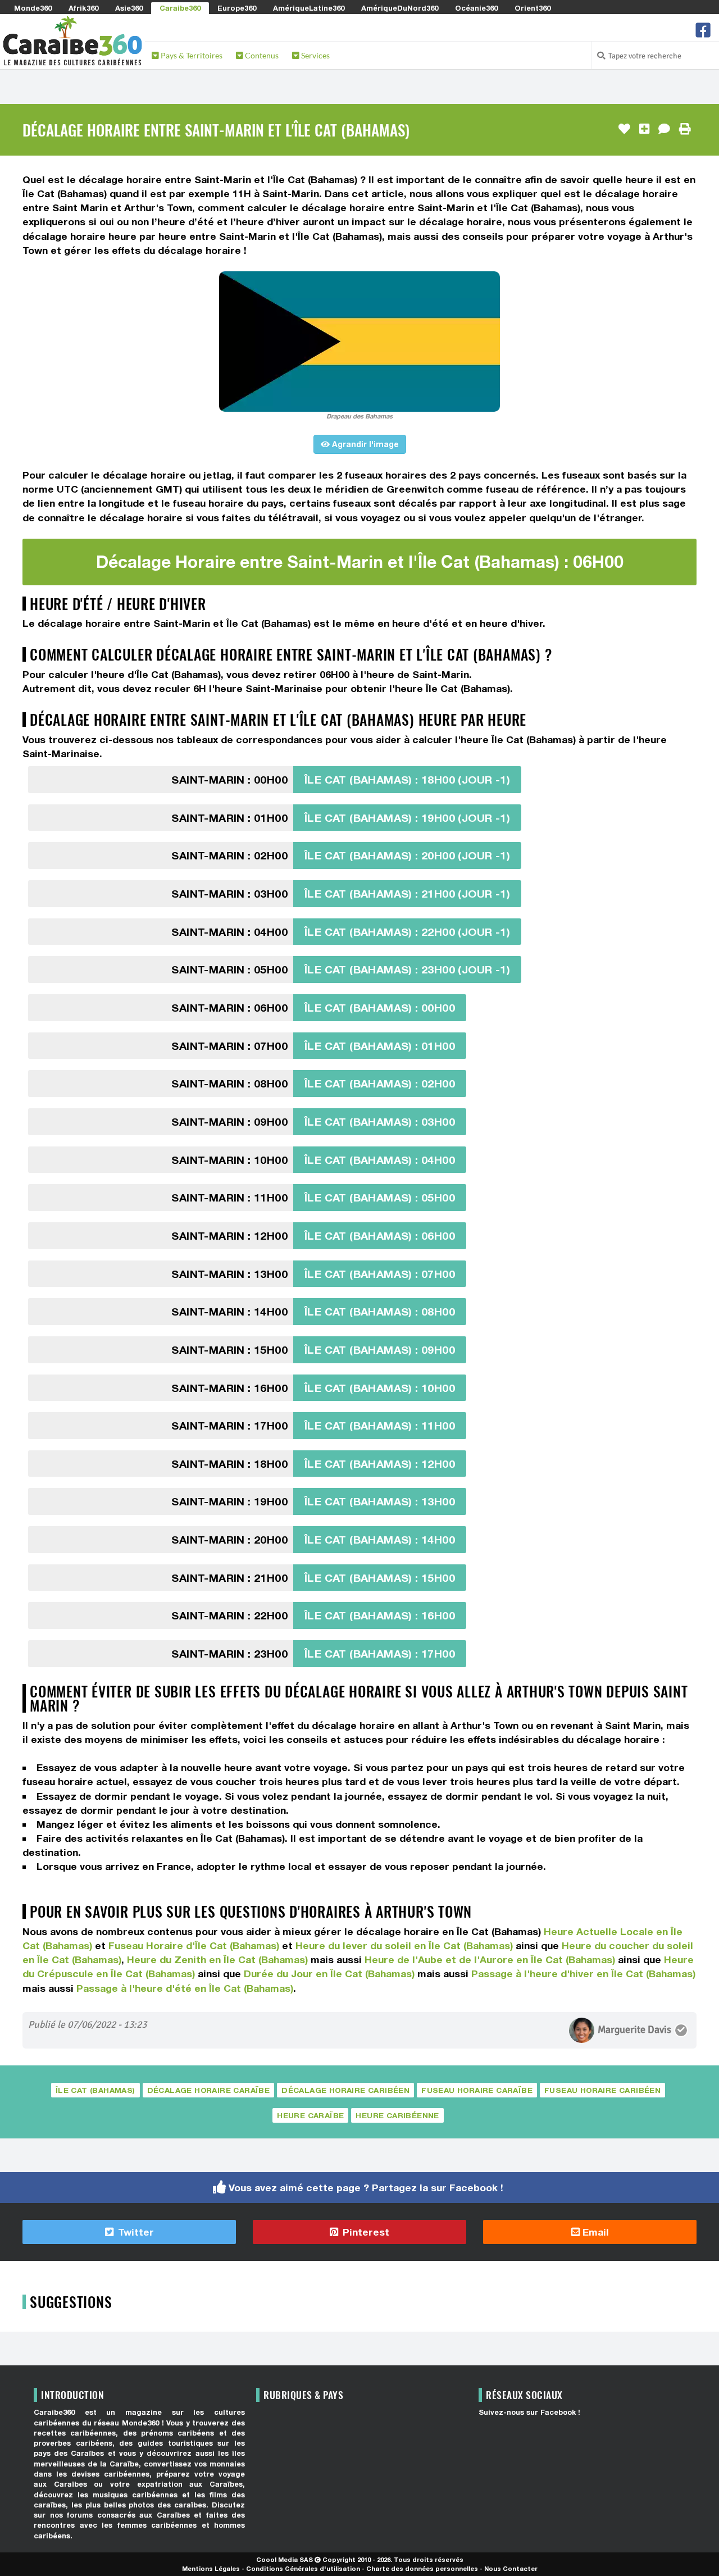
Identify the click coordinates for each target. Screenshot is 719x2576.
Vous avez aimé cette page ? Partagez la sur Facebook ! (366, 2188)
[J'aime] (624, 129)
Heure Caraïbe (310, 2115)
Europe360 (237, 8)
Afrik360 (83, 8)
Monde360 (33, 8)
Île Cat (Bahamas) (95, 2090)
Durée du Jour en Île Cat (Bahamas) (329, 1974)
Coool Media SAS (285, 2559)
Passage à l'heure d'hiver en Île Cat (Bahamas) (583, 1974)
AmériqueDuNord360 (400, 8)
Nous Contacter (511, 2568)
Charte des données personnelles (422, 2568)
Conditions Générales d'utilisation (303, 2568)
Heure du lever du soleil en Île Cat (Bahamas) (404, 1945)
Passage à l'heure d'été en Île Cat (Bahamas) (185, 1988)
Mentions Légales (211, 2568)
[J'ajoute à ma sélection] (644, 129)
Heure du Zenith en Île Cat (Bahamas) (217, 1960)
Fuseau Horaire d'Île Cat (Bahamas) (194, 1945)
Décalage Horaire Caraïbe (209, 2090)
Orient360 (533, 8)
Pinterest (365, 2232)
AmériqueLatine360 (309, 8)
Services (315, 55)
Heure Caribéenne (397, 2115)
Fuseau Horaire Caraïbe (477, 2090)
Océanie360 (476, 8)
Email (594, 2232)
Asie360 (129, 8)
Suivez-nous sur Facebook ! (529, 2412)
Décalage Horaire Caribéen (345, 2090)
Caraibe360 (180, 8)
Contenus (261, 55)
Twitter (135, 2232)
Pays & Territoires (191, 55)
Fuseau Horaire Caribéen (602, 2090)
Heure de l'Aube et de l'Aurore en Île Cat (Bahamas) (490, 1960)
